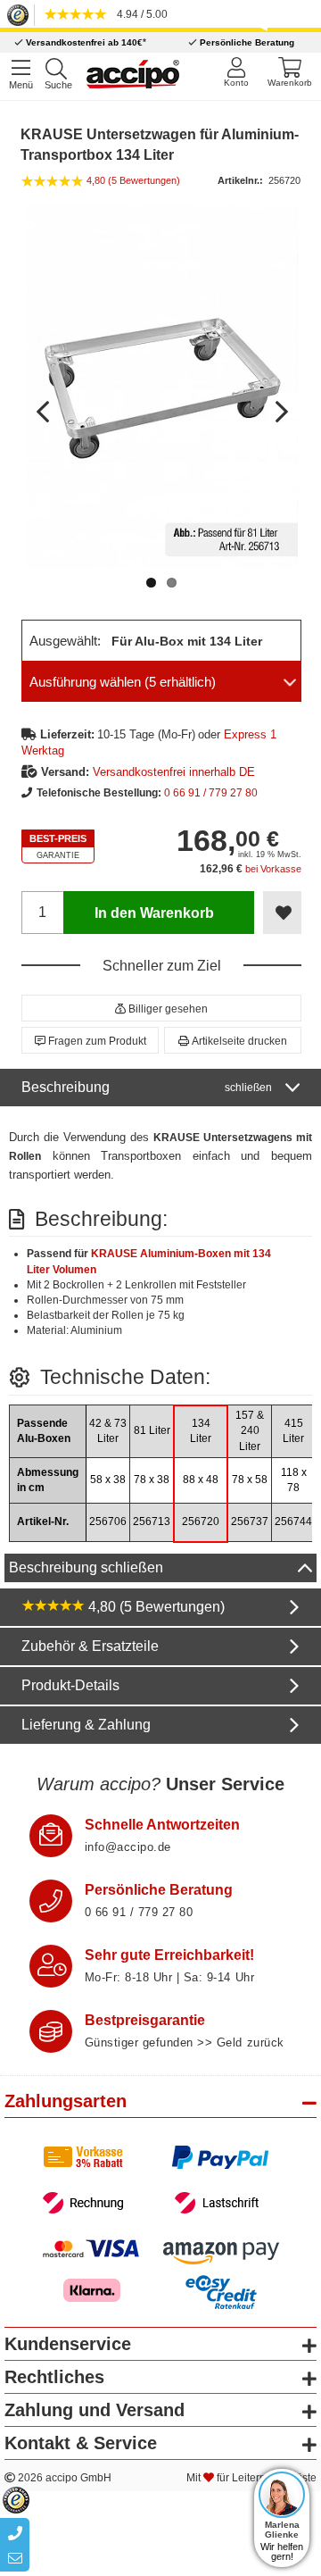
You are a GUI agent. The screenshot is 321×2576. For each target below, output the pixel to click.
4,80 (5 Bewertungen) (155, 1607)
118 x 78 (294, 1480)
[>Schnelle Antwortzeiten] (51, 1836)
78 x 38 (152, 1480)
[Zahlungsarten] (161, 2180)
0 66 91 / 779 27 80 (211, 793)
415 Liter (293, 1431)
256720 (201, 1521)
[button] (161, 1008)
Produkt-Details (70, 1685)
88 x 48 (201, 1480)
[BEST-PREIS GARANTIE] (58, 847)
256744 (293, 1521)
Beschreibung (147, 1087)
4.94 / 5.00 (140, 14)
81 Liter (152, 1430)
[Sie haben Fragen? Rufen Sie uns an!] (51, 1901)
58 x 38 (108, 1480)
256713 (152, 1521)
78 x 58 (250, 1480)
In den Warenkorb (154, 913)
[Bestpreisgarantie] (51, 2031)
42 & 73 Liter (108, 1431)
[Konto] (236, 72)
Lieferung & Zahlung (86, 1725)
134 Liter (201, 1431)
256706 (108, 1521)
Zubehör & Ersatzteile (90, 1646)
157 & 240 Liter (250, 1430)
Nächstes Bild (280, 404)
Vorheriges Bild (44, 404)
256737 (250, 1521)
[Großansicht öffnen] (162, 387)
